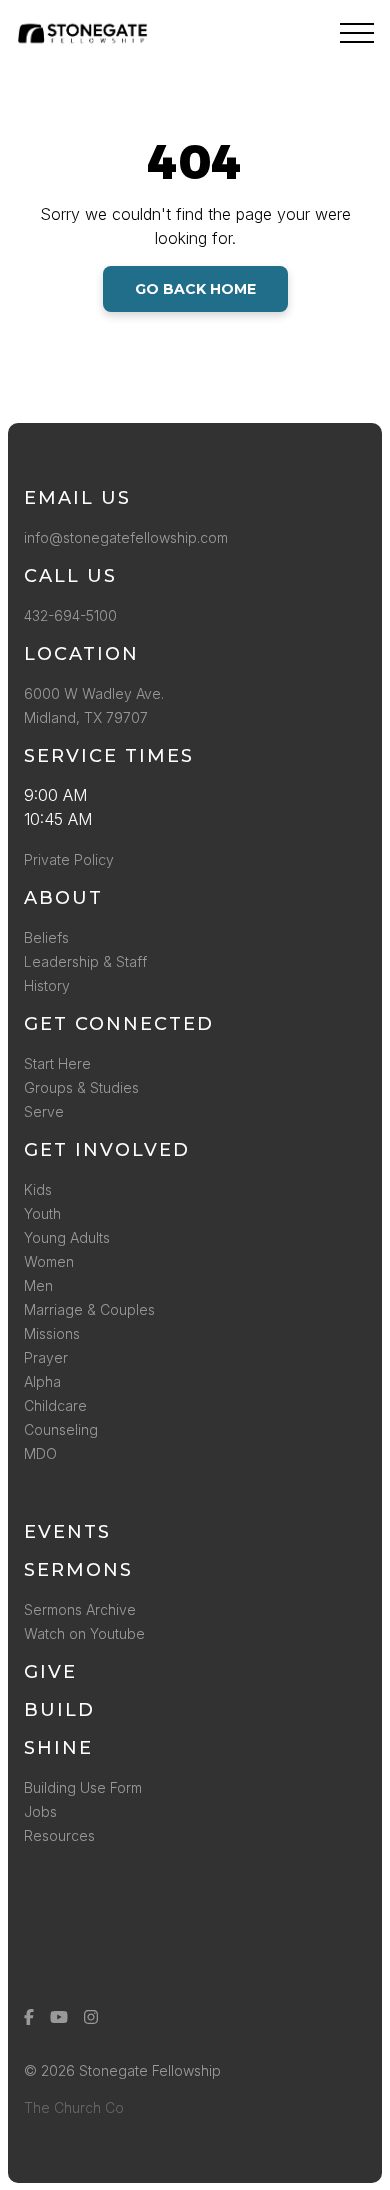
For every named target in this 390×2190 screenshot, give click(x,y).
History (47, 985)
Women (49, 1261)
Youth (42, 1213)
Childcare (55, 1405)
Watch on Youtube (84, 1633)
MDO (40, 1453)
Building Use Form (83, 1787)
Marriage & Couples (89, 1309)
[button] (357, 33)
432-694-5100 (74, 615)
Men (38, 1285)
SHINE (58, 1748)
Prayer (46, 1357)
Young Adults (67, 1237)
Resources (59, 1835)
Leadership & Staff (85, 961)
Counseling (61, 1429)
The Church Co (74, 2107)
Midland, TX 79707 (86, 717)
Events (67, 1532)
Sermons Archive (80, 1609)
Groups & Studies (81, 1087)
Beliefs (46, 937)
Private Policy (69, 859)
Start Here (57, 1063)
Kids (38, 1189)
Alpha (42, 1381)
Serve (44, 1111)
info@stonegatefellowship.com (126, 537)
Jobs (40, 1811)
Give (50, 1672)
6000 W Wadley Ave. (94, 693)
